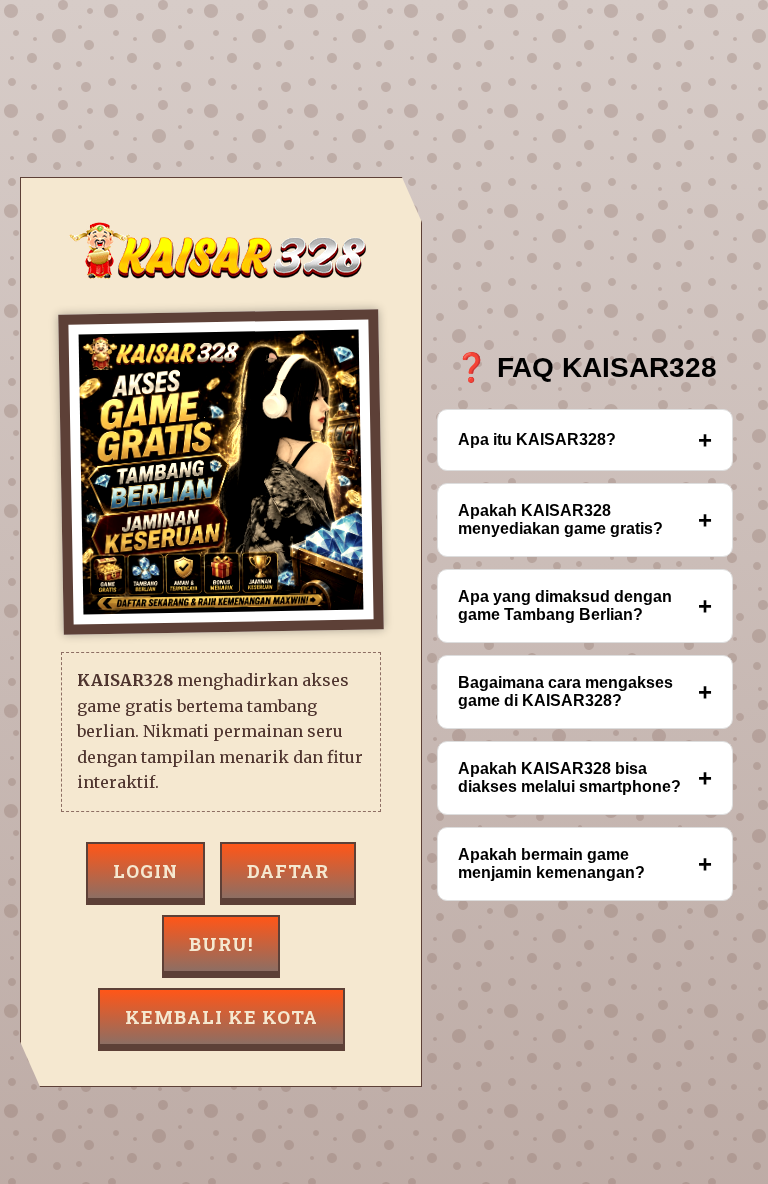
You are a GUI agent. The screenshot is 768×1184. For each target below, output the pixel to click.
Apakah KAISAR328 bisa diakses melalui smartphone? (585, 777)
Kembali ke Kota (221, 1017)
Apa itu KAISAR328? (585, 439)
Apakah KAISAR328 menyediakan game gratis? (585, 519)
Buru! (221, 944)
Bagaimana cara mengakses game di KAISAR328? (585, 691)
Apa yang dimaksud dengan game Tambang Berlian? (585, 605)
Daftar (288, 871)
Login (145, 871)
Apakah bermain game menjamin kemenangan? (585, 863)
